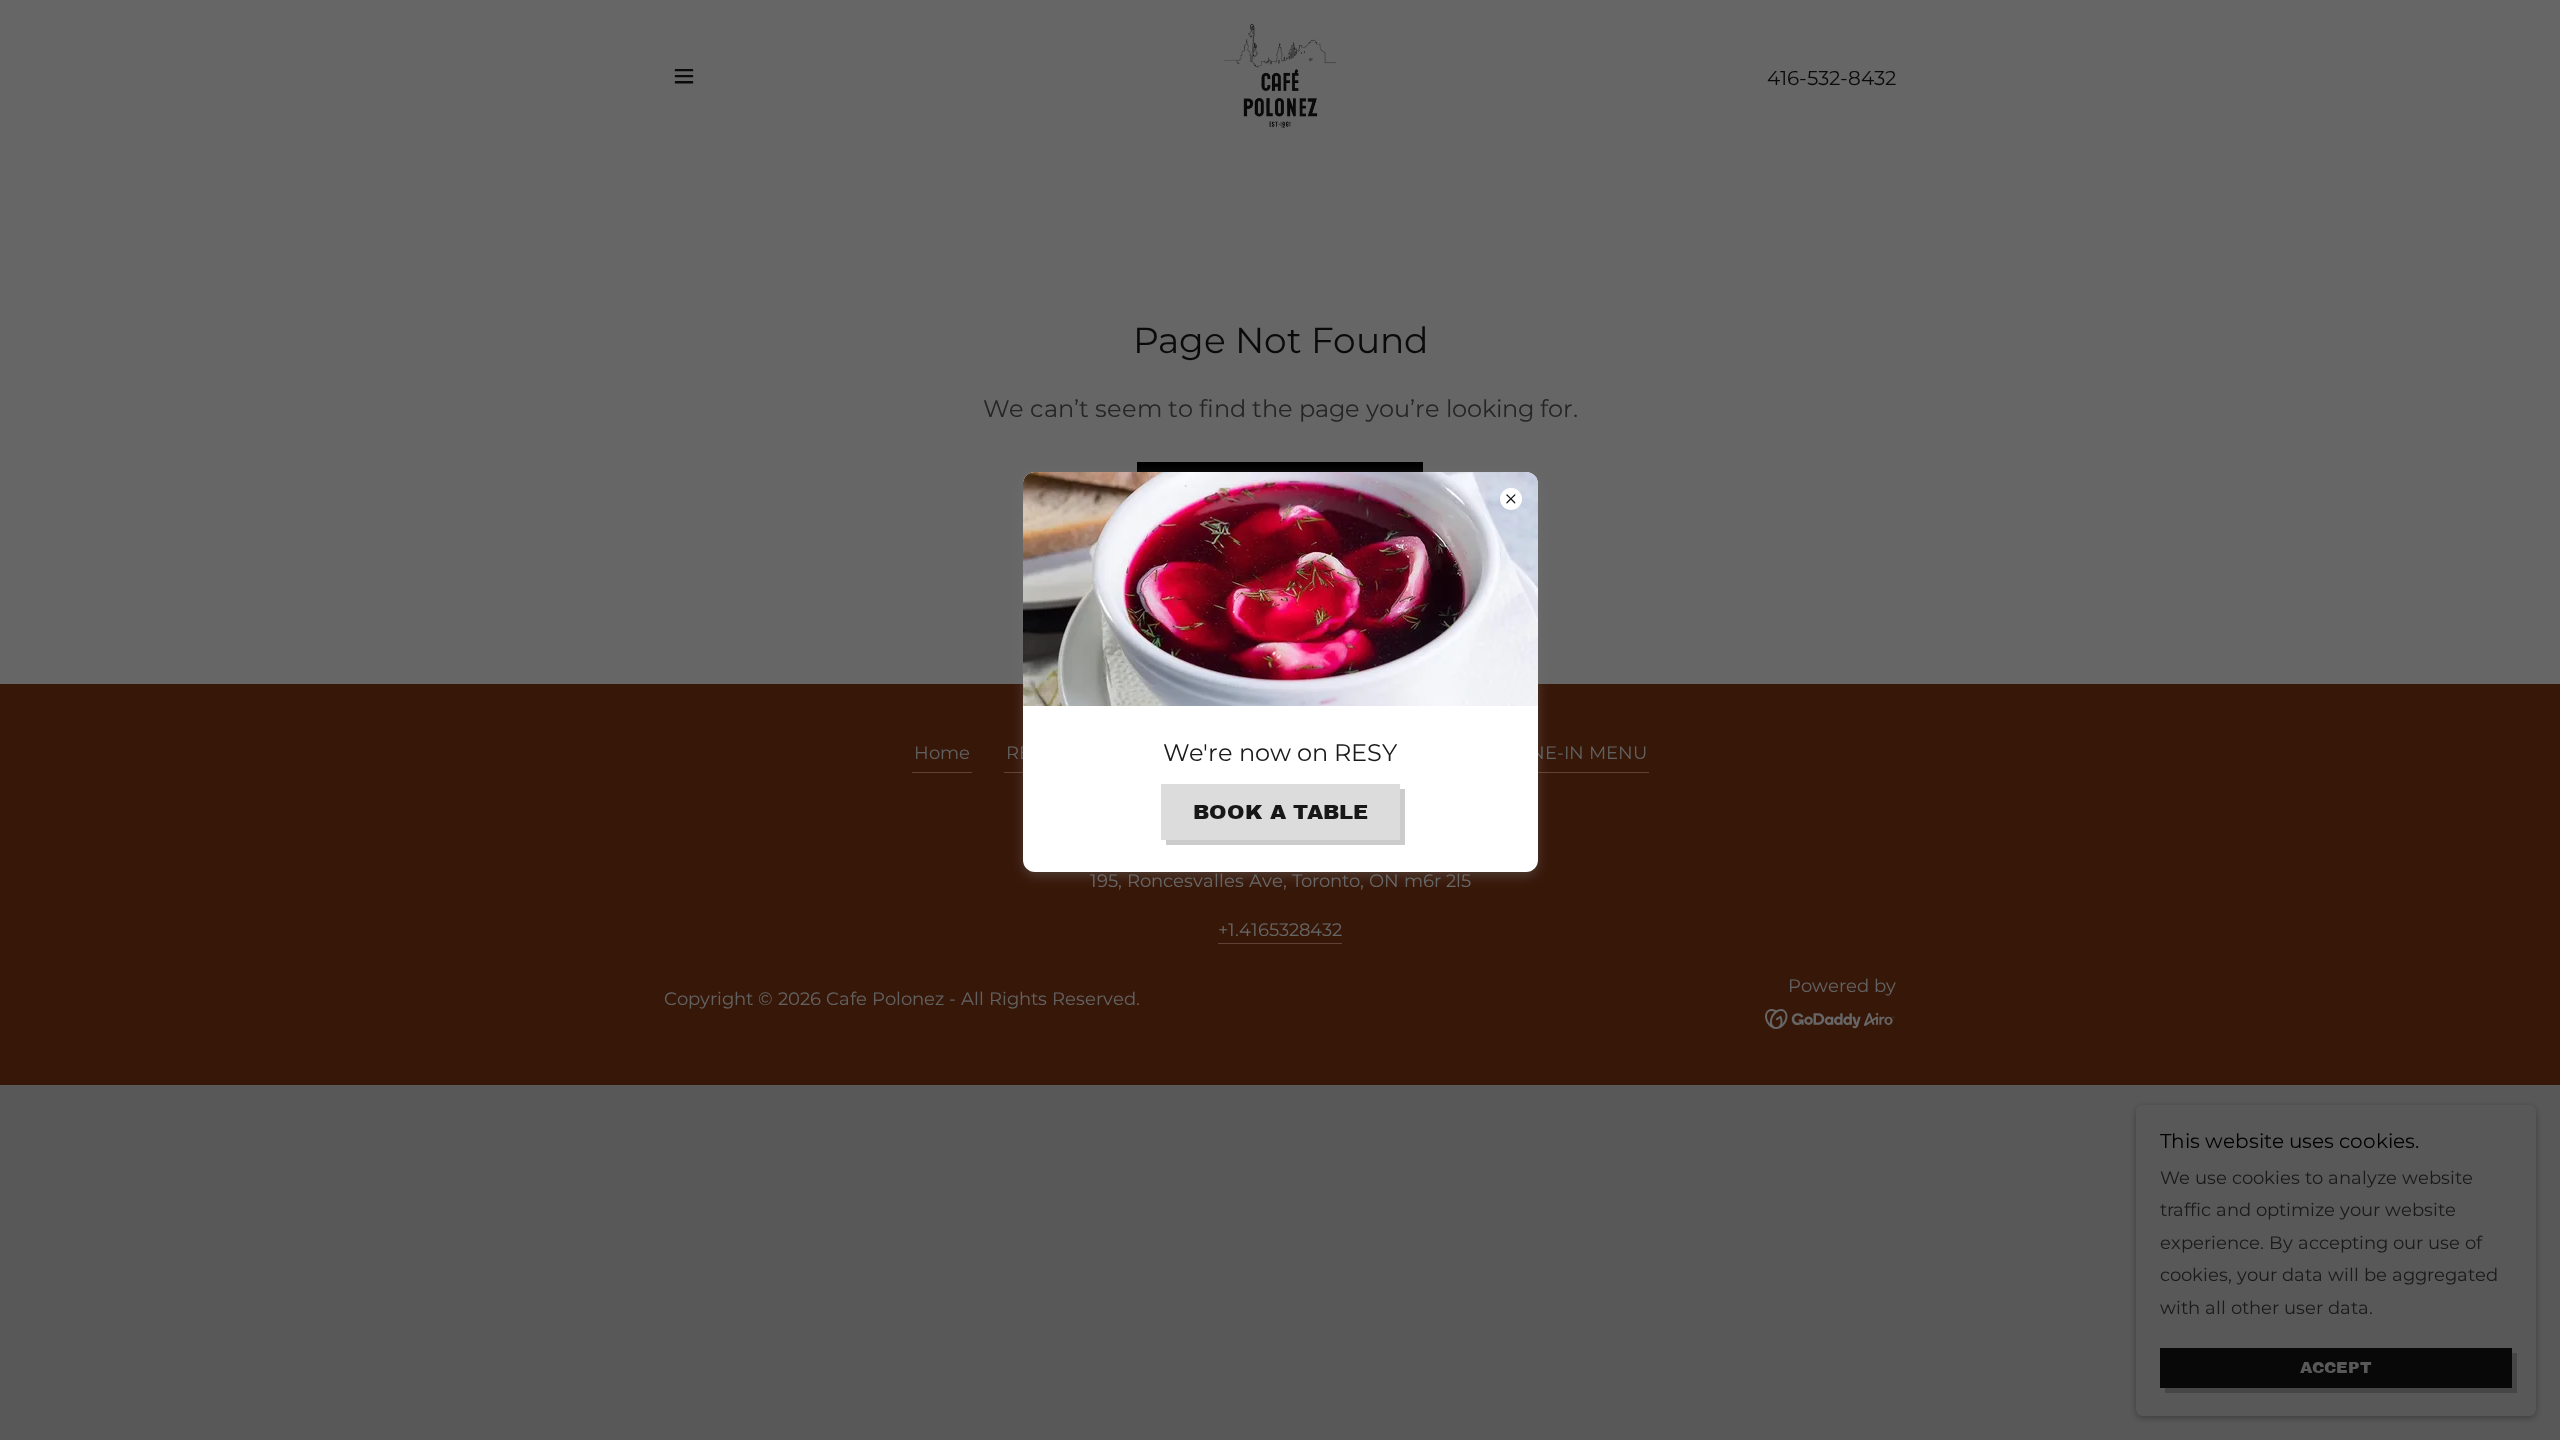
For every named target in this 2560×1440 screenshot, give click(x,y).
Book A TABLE (1280, 812)
